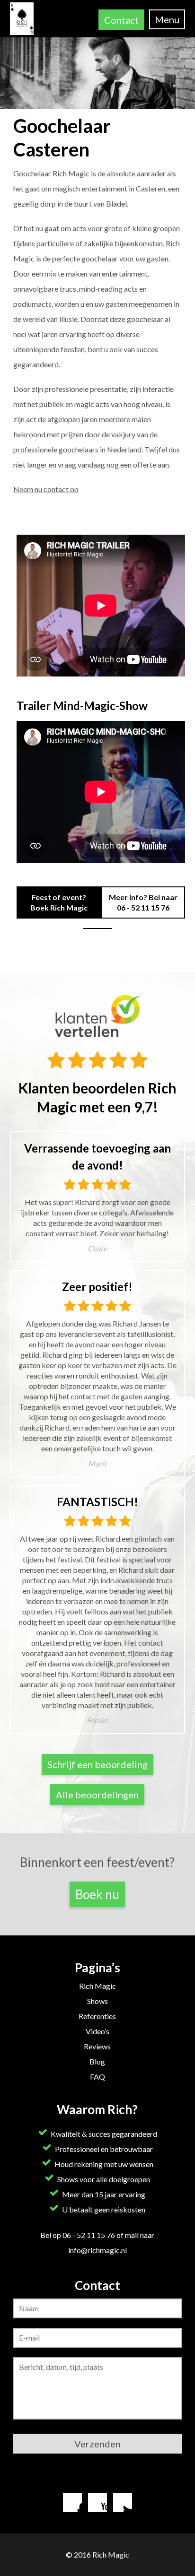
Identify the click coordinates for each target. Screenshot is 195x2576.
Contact (121, 20)
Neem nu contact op (46, 489)
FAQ (97, 2077)
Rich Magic (97, 1986)
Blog (97, 2061)
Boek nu (97, 1894)
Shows (97, 2001)
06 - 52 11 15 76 (143, 907)
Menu (167, 19)
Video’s (97, 2031)
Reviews (97, 2046)
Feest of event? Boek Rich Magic (59, 902)
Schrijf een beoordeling (97, 1764)
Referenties (97, 2016)
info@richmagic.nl (97, 2250)
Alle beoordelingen (97, 1795)
